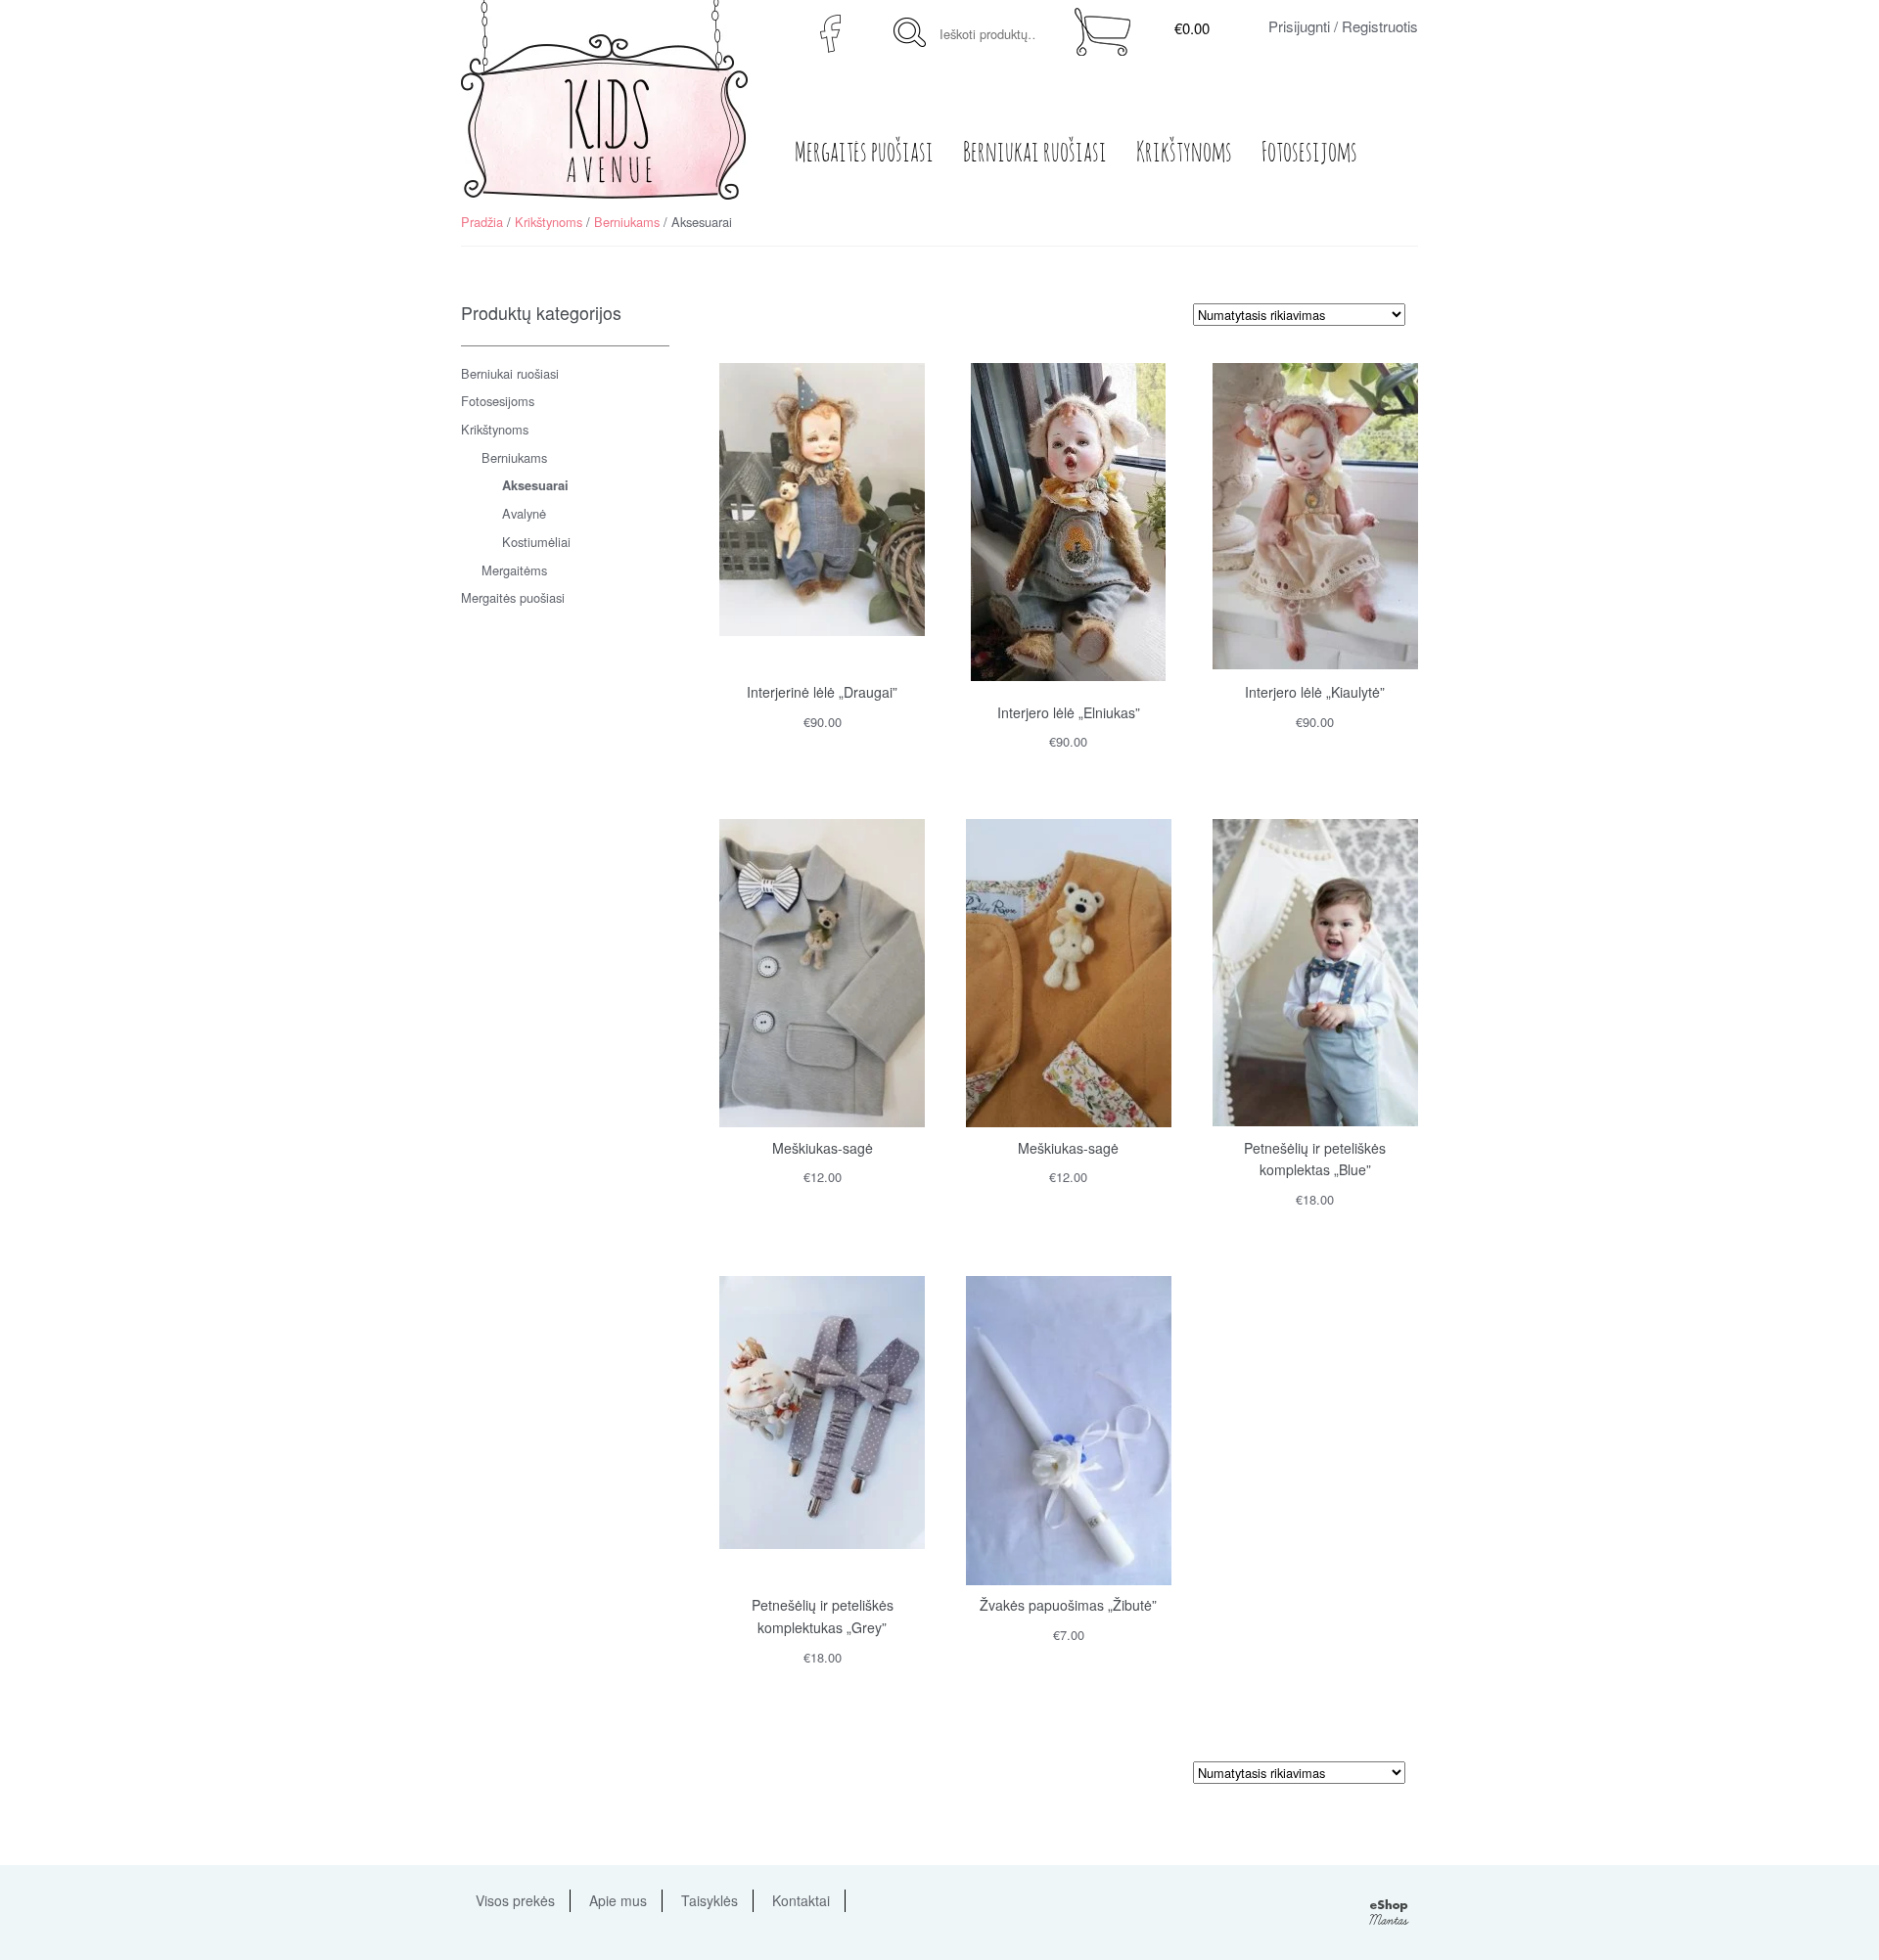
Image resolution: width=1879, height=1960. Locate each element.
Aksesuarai (535, 485)
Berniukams (627, 222)
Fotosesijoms (1309, 154)
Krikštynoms (1184, 154)
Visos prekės (515, 1900)
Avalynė (524, 513)
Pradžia (482, 222)
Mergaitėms (514, 570)
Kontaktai (801, 1900)
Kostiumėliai (536, 542)
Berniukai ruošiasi (1035, 154)
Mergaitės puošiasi (864, 154)
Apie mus (618, 1900)
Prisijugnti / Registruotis (1343, 26)
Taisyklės (710, 1900)
